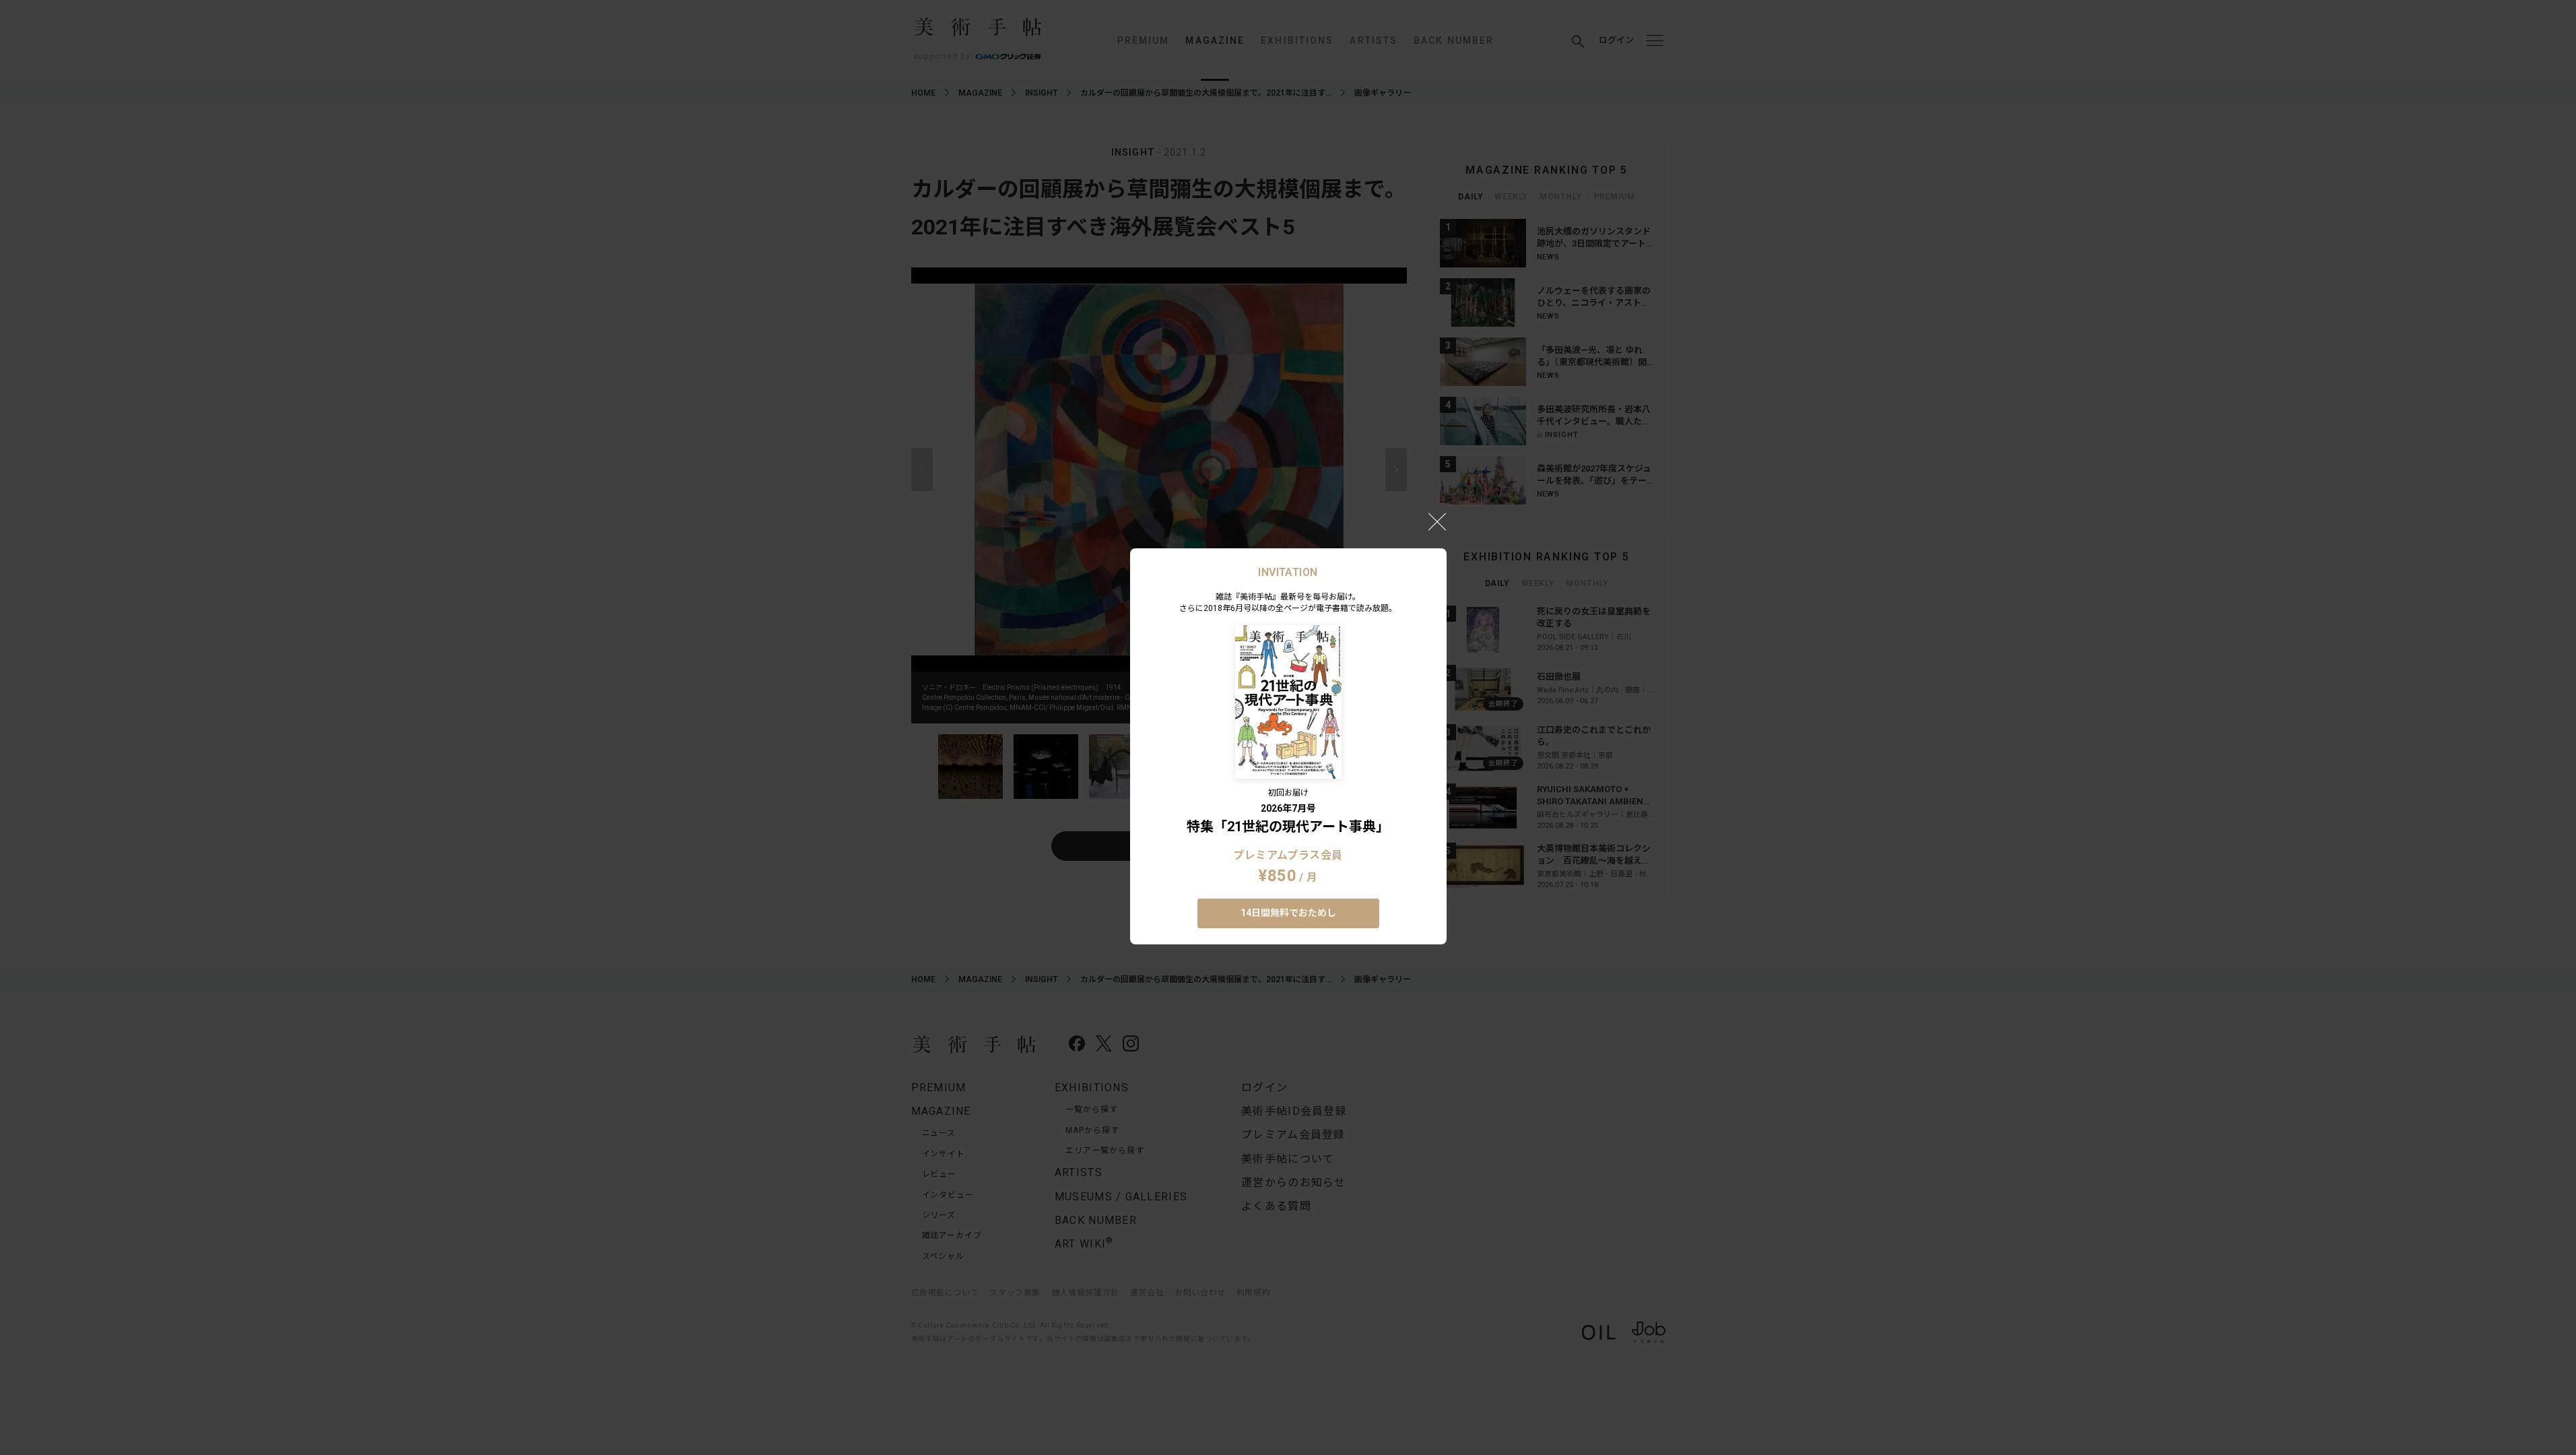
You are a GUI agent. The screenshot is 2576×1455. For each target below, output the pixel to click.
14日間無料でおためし (1288, 913)
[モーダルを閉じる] (1437, 521)
